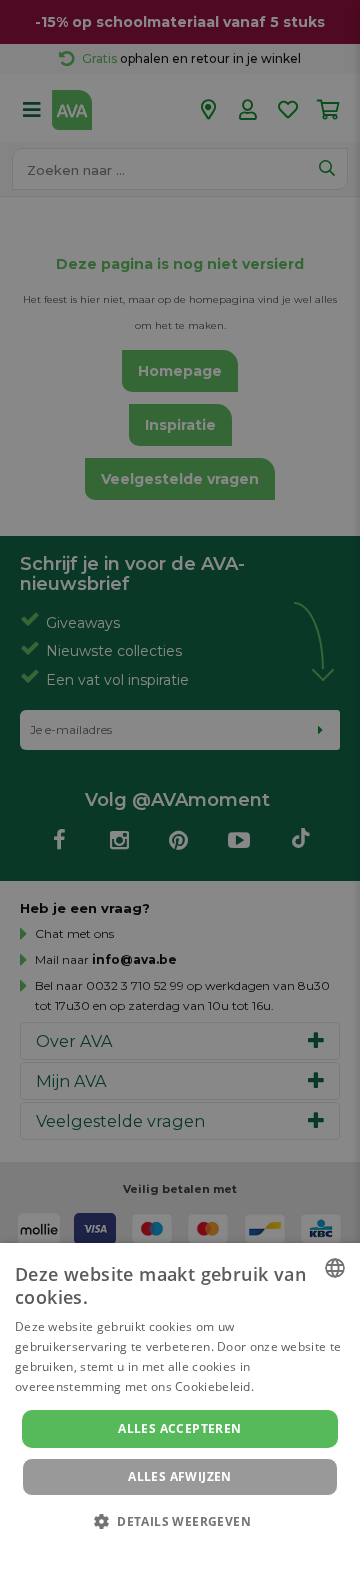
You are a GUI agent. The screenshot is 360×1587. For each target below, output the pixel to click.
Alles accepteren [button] (179, 1428)
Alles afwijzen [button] (180, 1476)
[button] (180, 1520)
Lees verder (291, 1386)
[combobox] (335, 1268)
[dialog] (180, 1415)
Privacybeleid (167, 1549)
